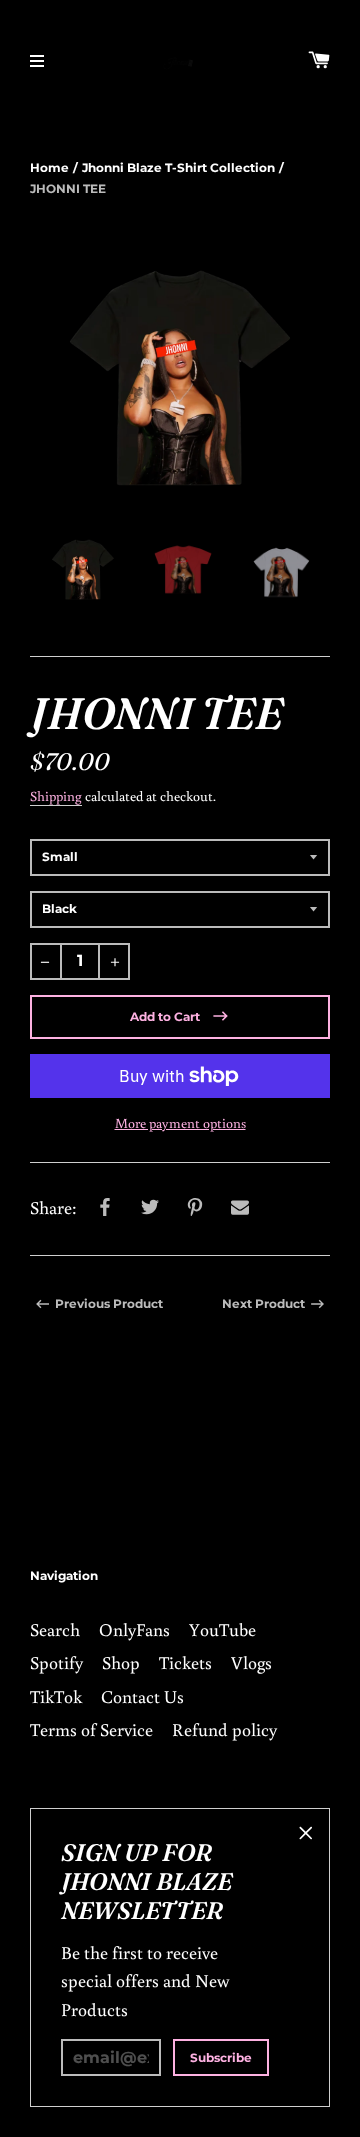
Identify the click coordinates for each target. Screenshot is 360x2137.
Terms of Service (91, 1729)
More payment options (180, 1123)
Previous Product (109, 1303)
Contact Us (142, 1696)
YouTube (222, 1629)
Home (49, 167)
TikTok (56, 1696)
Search (55, 1629)
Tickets (185, 1662)
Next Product (263, 1303)
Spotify (56, 1662)
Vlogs (251, 1662)
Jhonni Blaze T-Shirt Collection (178, 167)
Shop (121, 1662)
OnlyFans (134, 1629)
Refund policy (224, 1729)
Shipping (56, 796)
